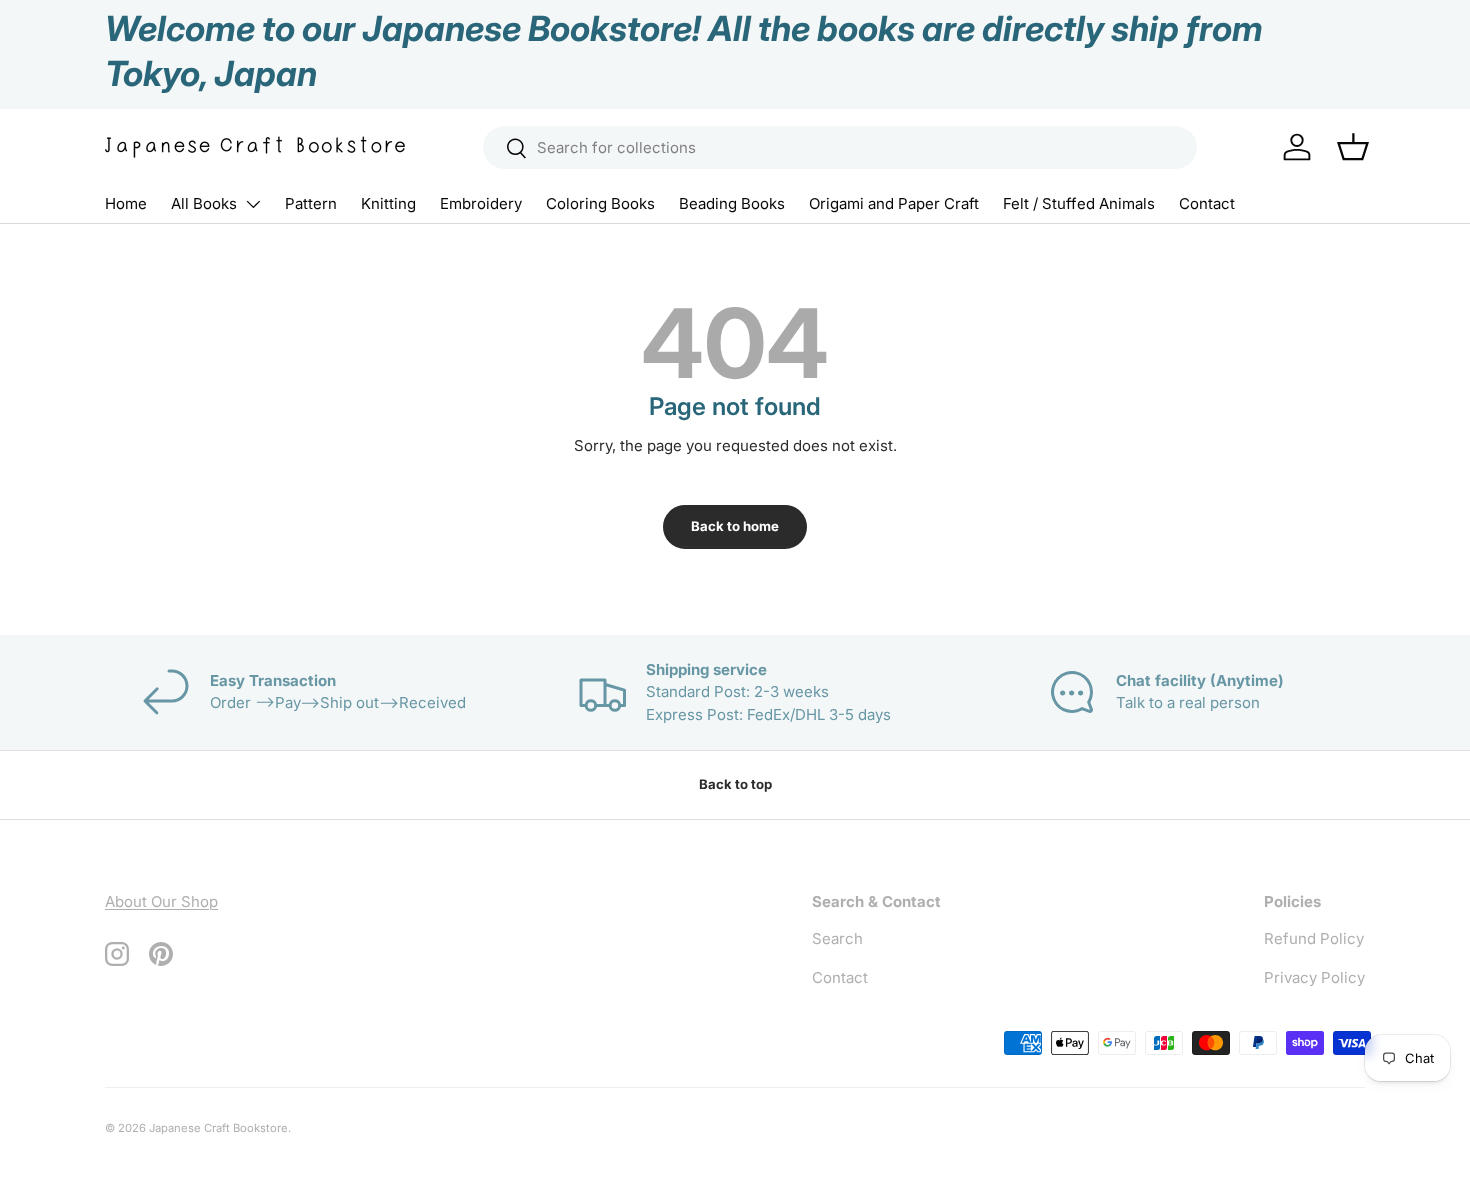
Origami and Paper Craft (894, 203)
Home (126, 203)
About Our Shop (161, 901)
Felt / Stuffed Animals (1079, 203)
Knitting (388, 203)
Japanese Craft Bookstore (218, 1128)
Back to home (735, 526)
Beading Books (732, 203)
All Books (204, 203)
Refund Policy (1314, 938)
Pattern (311, 203)
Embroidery (481, 203)
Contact (1207, 203)
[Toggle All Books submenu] (253, 204)
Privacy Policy (1314, 977)
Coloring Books (600, 203)
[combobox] (840, 147)
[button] (1353, 147)
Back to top (735, 784)
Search (837, 938)
